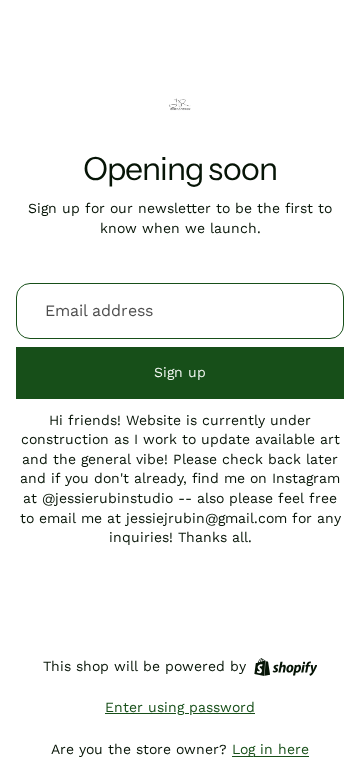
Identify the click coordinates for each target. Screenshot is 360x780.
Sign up (180, 372)
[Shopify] (285, 667)
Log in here (270, 749)
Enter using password (180, 707)
